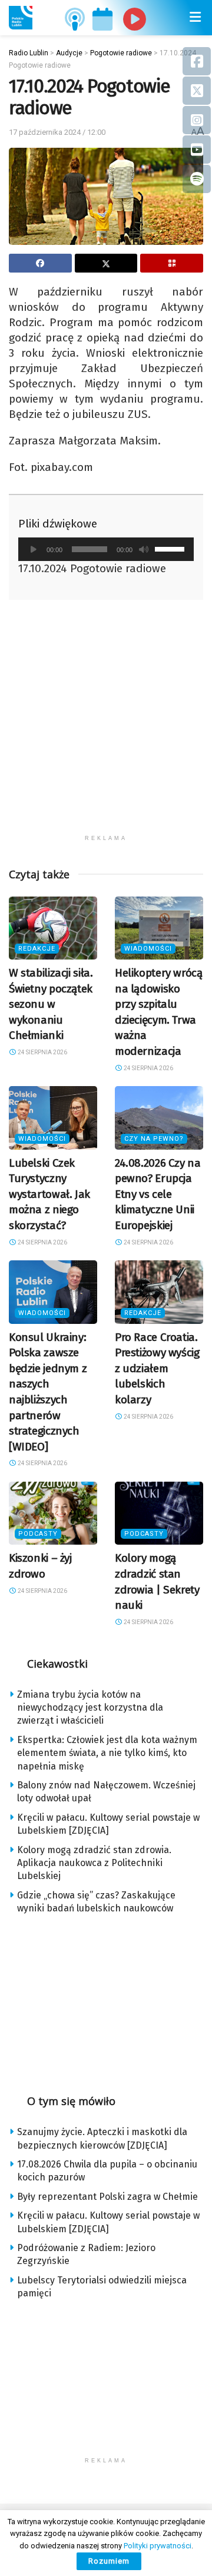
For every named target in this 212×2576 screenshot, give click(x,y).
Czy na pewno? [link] (154, 1139)
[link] (21, 18)
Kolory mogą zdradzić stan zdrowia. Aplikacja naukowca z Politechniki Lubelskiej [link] (94, 1863)
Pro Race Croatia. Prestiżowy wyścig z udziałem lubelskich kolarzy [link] (157, 1368)
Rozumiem (109, 2561)
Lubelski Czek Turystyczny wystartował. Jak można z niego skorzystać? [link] (49, 1194)
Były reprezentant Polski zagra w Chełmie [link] (107, 2197)
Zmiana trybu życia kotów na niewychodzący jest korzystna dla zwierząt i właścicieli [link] (90, 1708)
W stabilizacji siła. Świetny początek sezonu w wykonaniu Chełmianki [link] (51, 1004)
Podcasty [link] (38, 1534)
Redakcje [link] (37, 949)
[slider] (171, 548)
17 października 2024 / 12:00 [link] (57, 132)
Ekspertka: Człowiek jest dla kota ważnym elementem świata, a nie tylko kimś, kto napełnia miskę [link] (107, 1753)
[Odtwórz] (34, 549)
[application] (106, 549)
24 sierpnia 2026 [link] (42, 1052)
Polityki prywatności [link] (158, 2546)
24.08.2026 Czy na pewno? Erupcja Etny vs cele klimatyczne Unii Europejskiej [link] (158, 1194)
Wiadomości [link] (148, 949)
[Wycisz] (144, 549)
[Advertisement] (106, 723)
